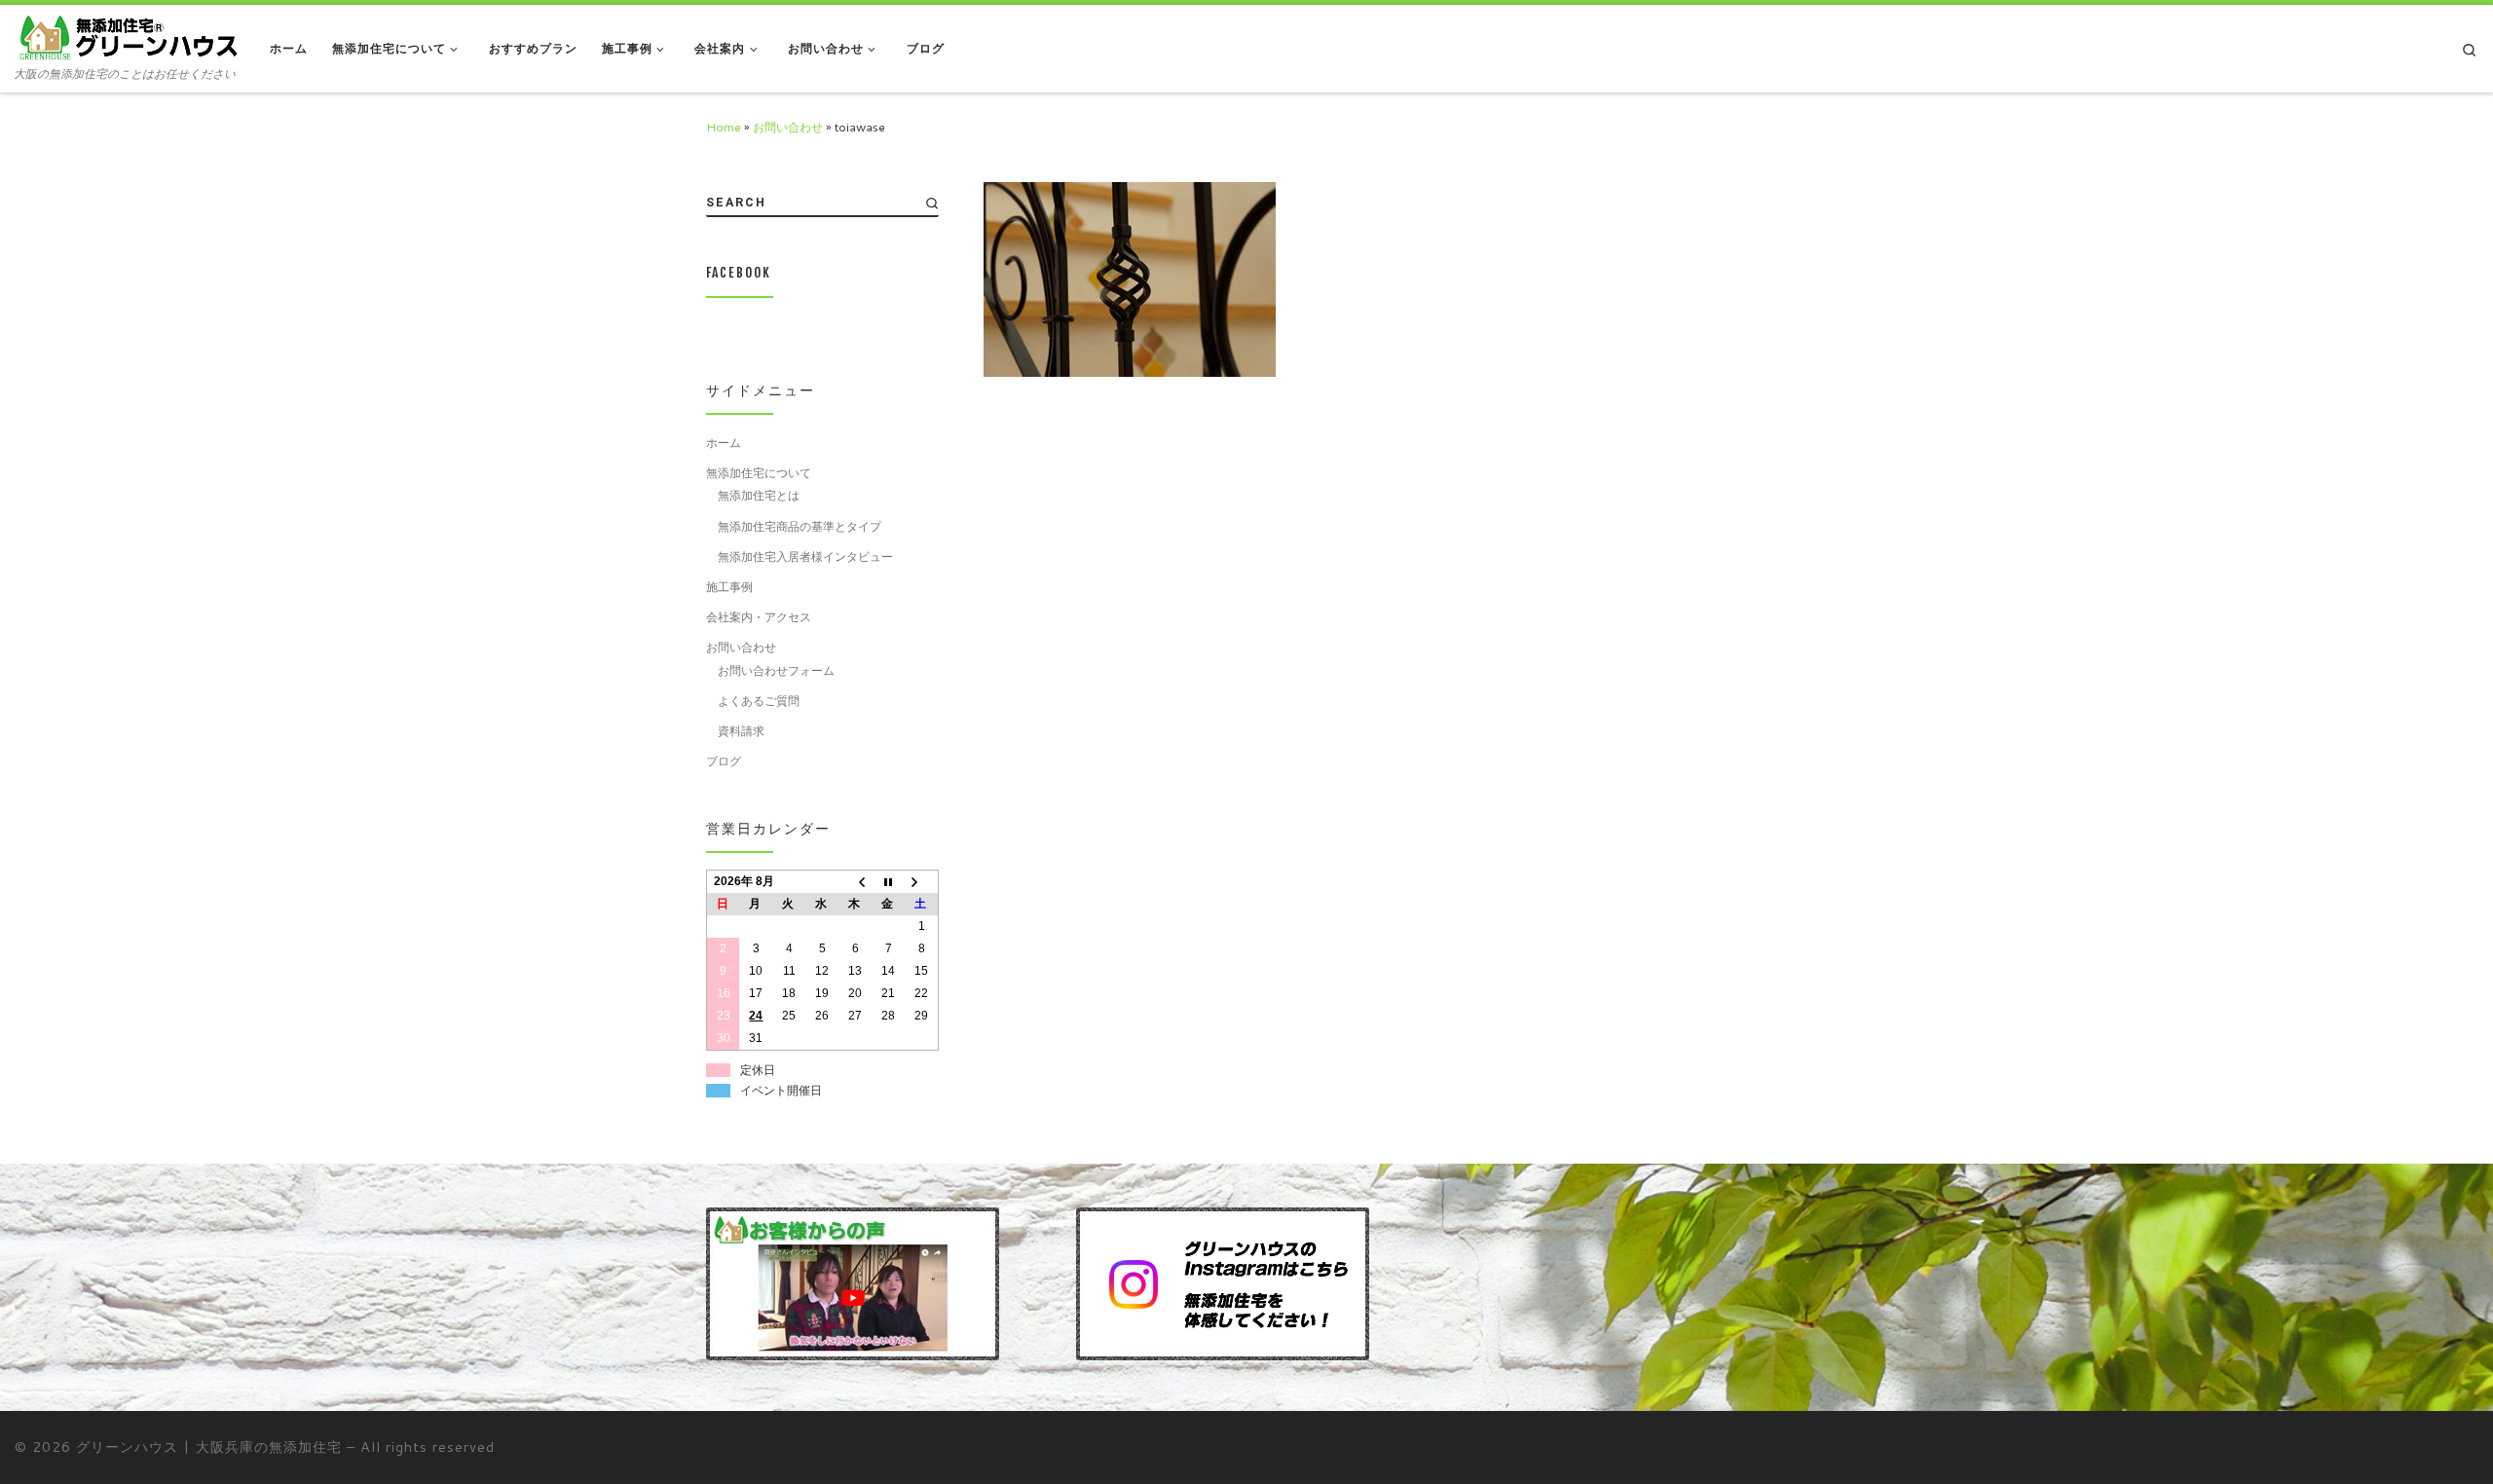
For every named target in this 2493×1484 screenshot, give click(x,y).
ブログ (724, 761)
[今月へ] (888, 882)
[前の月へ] (855, 882)
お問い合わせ (788, 127)
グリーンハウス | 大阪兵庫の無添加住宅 (209, 1447)
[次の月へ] (921, 882)
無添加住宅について (759, 472)
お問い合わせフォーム (776, 670)
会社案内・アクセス (759, 616)
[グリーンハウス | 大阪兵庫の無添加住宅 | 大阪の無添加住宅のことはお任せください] (128, 37)
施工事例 (729, 586)
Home (724, 127)
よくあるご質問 (759, 700)
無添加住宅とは (759, 495)
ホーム (724, 442)
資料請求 (741, 730)
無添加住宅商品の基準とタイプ (800, 526)
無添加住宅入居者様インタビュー (805, 556)
